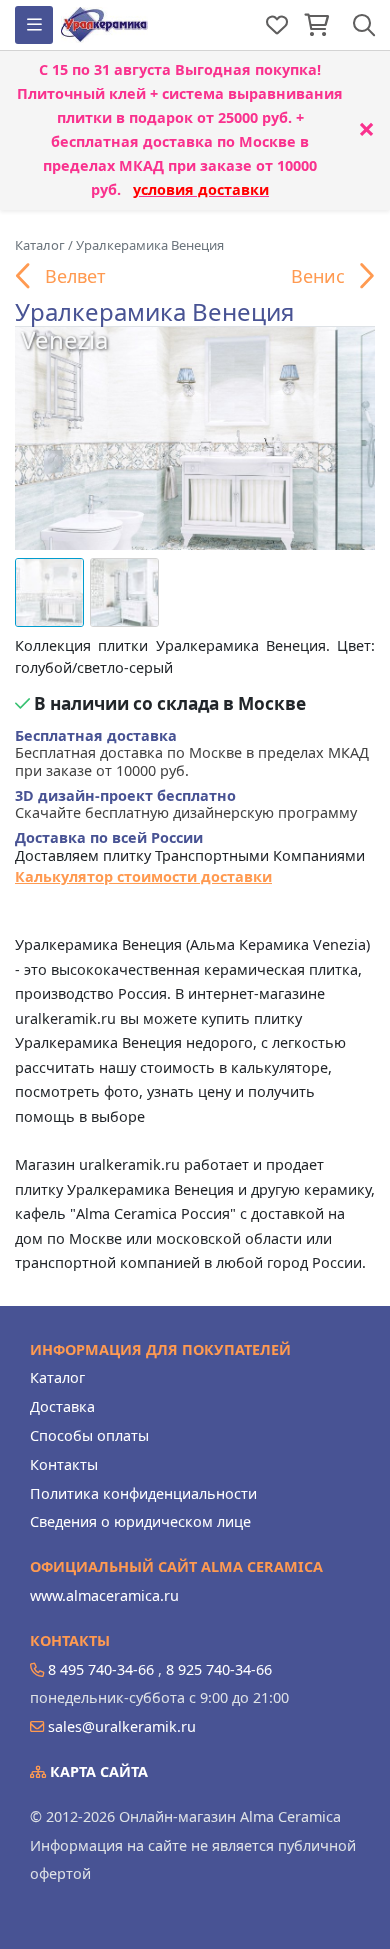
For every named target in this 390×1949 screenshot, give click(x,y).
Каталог (57, 1377)
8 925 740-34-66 (219, 1669)
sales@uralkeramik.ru (122, 1726)
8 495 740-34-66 (101, 1669)
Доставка (62, 1406)
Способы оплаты (89, 1435)
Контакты (64, 1464)
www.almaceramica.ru (104, 1595)
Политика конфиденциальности (143, 1493)
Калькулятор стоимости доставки (143, 876)
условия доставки (201, 189)
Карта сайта (97, 1771)
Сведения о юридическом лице (140, 1521)
